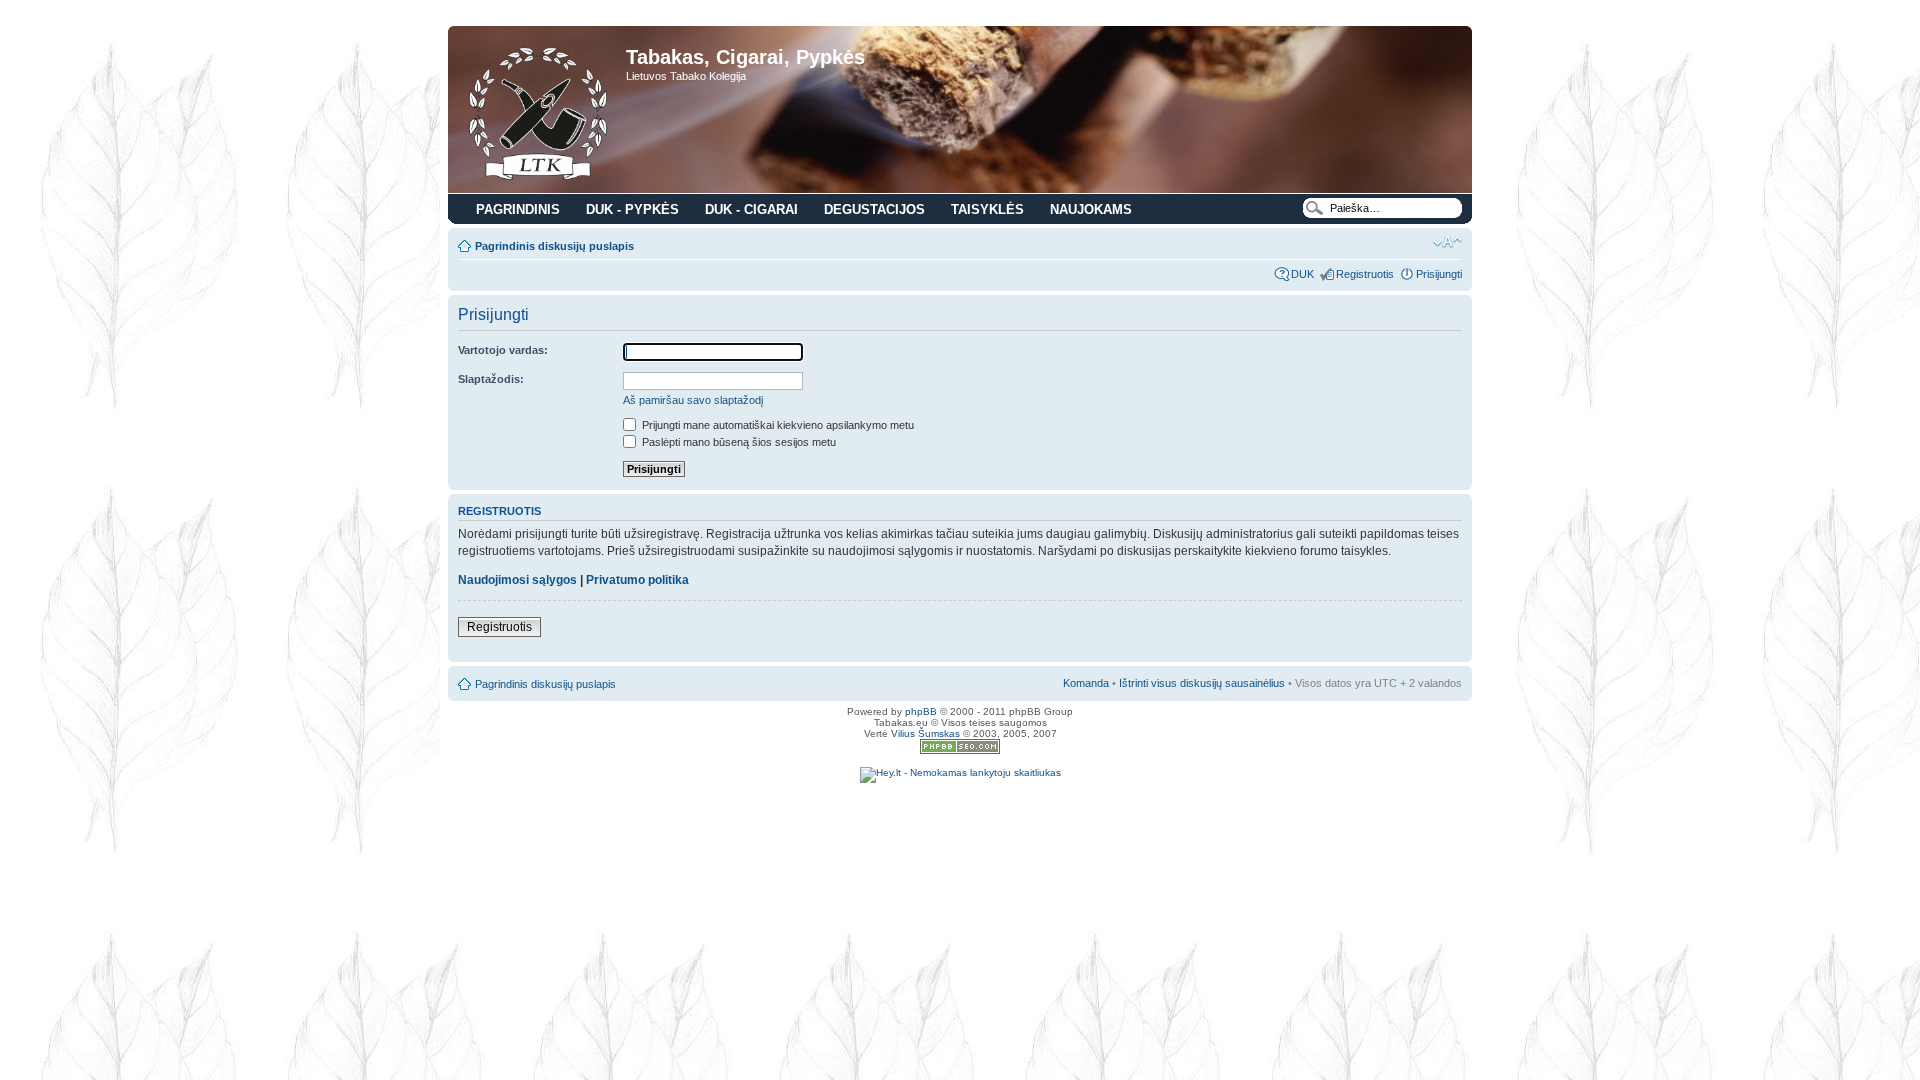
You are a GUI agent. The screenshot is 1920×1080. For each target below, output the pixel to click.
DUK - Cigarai (751, 209)
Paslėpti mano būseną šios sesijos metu (737, 442)
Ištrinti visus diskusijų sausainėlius (1202, 683)
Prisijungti (1439, 274)
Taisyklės (987, 209)
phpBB (921, 711)
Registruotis (1365, 274)
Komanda (1086, 683)
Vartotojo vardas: (503, 350)
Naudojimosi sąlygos (517, 580)
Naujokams (1091, 209)
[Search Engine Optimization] (960, 750)
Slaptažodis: (491, 379)
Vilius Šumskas (925, 733)
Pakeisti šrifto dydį (1447, 242)
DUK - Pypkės (632, 209)
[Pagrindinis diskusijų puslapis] (539, 112)
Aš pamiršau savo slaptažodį (693, 400)
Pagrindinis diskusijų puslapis (554, 246)
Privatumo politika (637, 580)
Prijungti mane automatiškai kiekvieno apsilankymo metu (776, 425)
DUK (1302, 274)
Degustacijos (874, 209)
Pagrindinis (518, 209)
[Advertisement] (960, 813)
